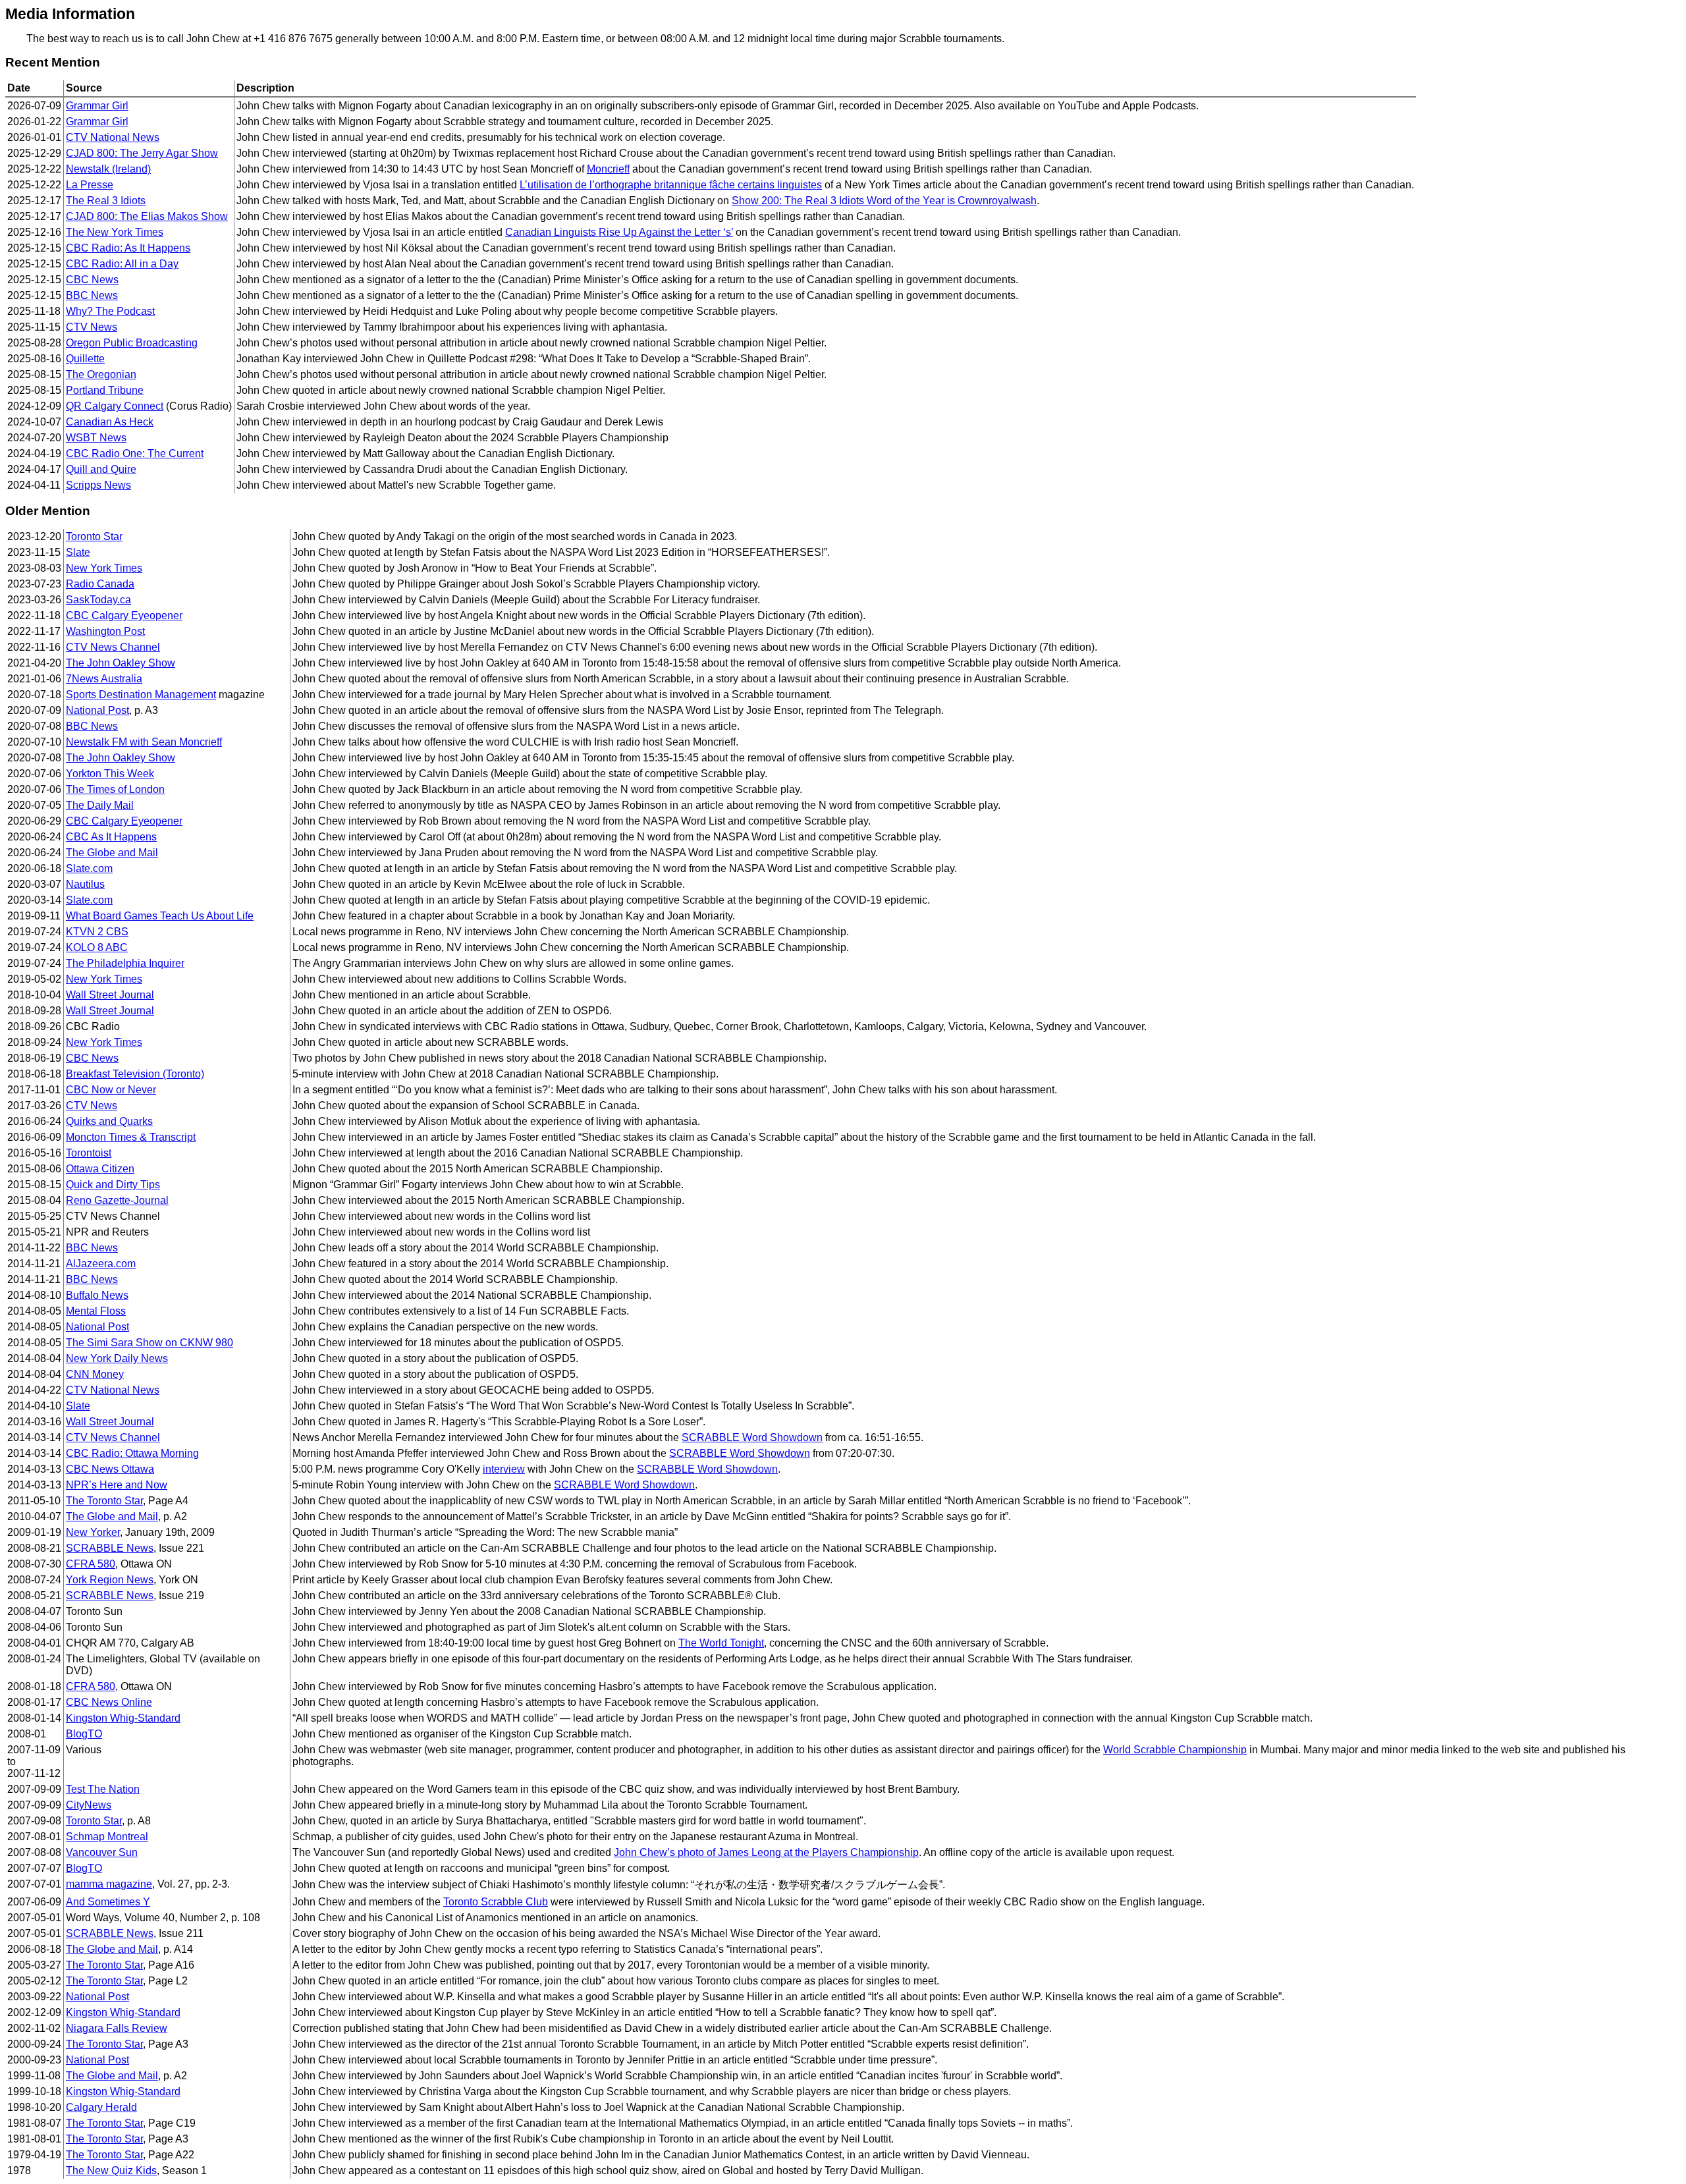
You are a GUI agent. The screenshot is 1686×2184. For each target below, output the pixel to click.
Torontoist (89, 1153)
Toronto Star (94, 536)
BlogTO (84, 1734)
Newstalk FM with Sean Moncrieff (144, 742)
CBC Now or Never (111, 1090)
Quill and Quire (101, 469)
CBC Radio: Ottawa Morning (132, 1453)
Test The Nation (103, 1789)
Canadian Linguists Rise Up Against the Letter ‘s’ (619, 232)
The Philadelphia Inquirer (125, 963)
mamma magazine (109, 1884)
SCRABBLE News (110, 1548)
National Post (97, 710)
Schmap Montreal (107, 1837)
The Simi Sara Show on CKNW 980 (150, 1343)
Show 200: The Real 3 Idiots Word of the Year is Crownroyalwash (884, 201)
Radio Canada (100, 584)
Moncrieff (608, 169)
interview (504, 1469)
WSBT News (96, 438)
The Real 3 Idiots (106, 201)
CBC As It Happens (111, 837)
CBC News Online (109, 1702)
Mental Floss (96, 1311)
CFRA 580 (91, 1564)
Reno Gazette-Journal (117, 1200)
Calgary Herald (101, 2107)
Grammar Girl (97, 106)
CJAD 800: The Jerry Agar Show (142, 153)
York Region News (110, 1580)
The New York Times (115, 232)
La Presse (90, 185)
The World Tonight (721, 1643)
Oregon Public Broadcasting (132, 343)
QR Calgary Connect (115, 406)
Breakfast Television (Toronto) (135, 1074)
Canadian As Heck (110, 422)
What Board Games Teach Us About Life (160, 916)
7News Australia (104, 679)
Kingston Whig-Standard (123, 1718)
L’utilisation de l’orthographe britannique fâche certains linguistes (671, 185)
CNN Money (95, 1374)
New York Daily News (117, 1358)
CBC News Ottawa (110, 1469)
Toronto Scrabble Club (496, 1902)
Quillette (85, 359)
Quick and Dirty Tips (113, 1185)
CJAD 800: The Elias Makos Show (147, 216)
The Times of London (115, 789)
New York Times (104, 568)
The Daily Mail (100, 805)
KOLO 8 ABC (97, 947)
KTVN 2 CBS (97, 932)
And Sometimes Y (108, 1902)
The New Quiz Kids (111, 2170)
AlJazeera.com (101, 1264)
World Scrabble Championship (1175, 1750)
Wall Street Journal (110, 995)
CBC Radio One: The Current (135, 453)
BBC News (92, 295)
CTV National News (113, 137)
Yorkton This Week (110, 774)
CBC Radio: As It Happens (128, 248)
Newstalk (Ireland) (108, 169)
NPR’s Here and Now (117, 1485)
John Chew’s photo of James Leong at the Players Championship (766, 1852)
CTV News (92, 327)
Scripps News (98, 485)
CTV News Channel (113, 647)
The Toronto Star (104, 1501)
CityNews (89, 1805)
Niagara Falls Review (117, 2028)
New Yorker (93, 1532)
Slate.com (89, 868)
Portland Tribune (105, 390)
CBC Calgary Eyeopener (124, 615)
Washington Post (105, 631)
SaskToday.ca (98, 600)
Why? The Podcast (110, 311)
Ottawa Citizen (100, 1169)
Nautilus (85, 884)
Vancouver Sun (102, 1852)
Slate (78, 552)
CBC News (92, 280)
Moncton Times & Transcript (131, 1137)
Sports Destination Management (141, 695)
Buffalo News (97, 1295)
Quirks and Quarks (109, 1121)
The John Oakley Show (121, 663)
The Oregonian (101, 374)
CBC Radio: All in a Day (122, 264)
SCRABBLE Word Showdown (752, 1437)
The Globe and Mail (112, 853)
